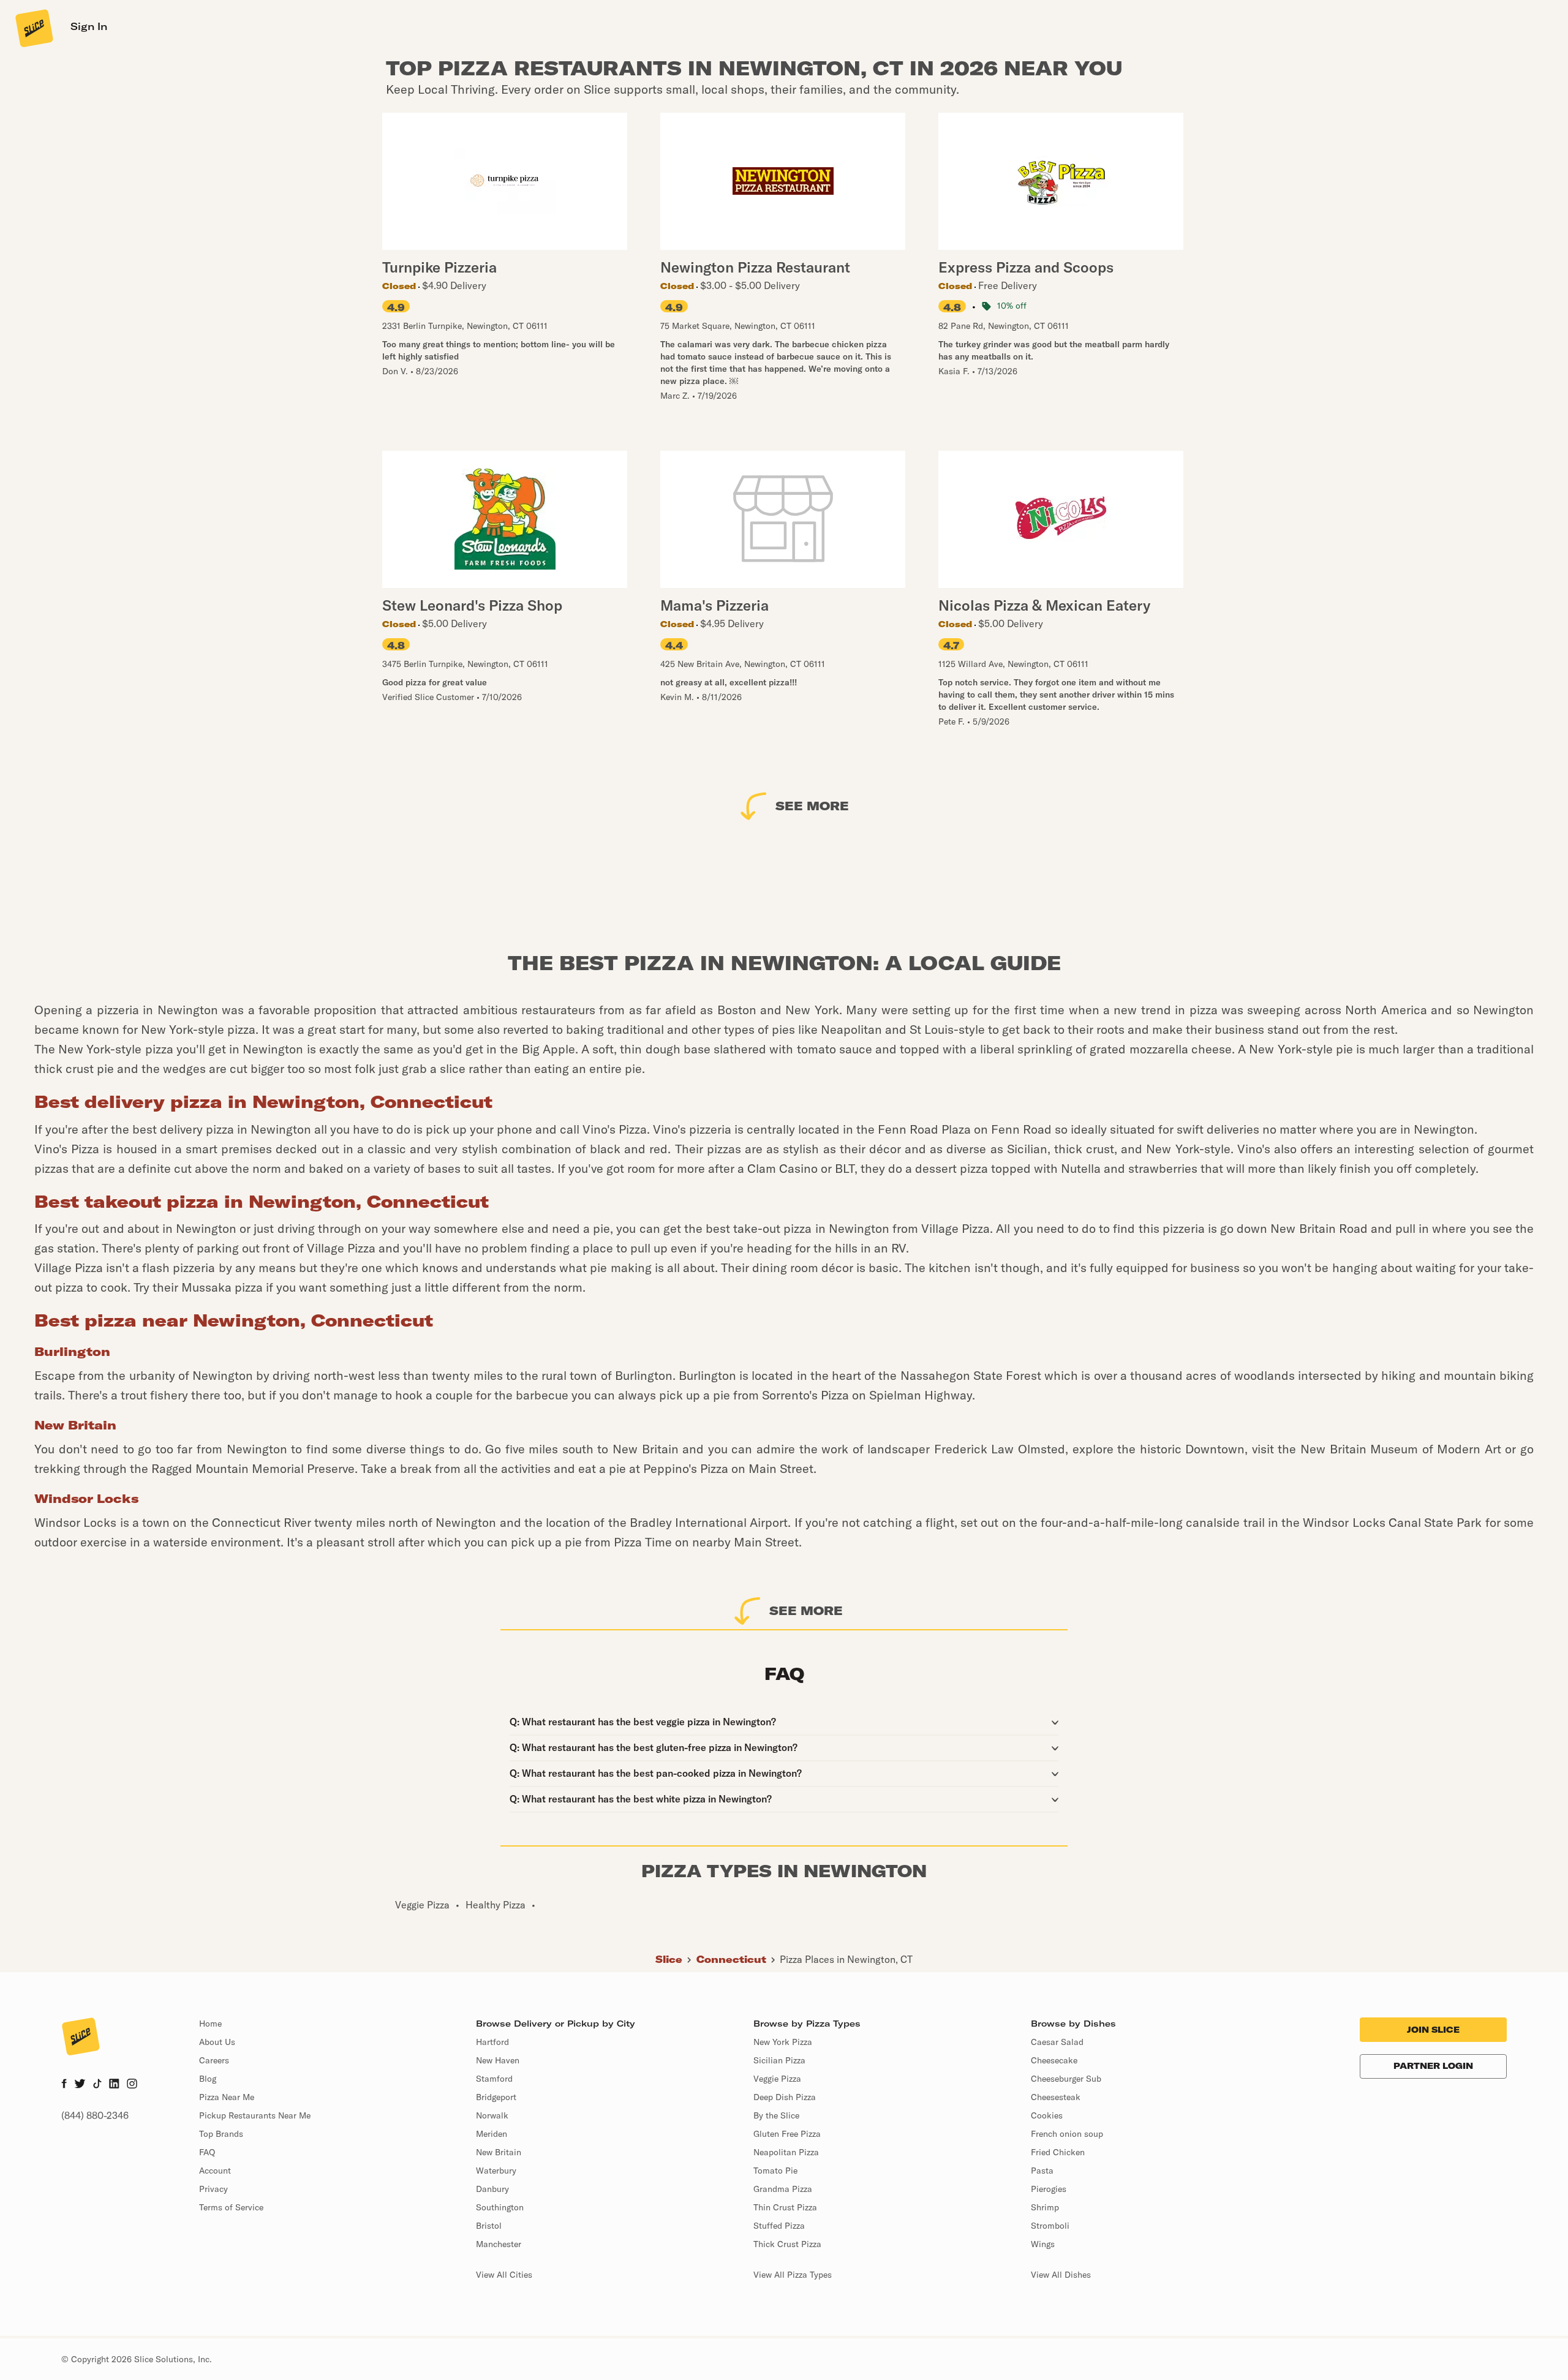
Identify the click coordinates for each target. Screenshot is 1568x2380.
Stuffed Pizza (779, 2226)
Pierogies (1049, 2189)
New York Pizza (783, 2042)
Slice (669, 1959)
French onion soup (1067, 2134)
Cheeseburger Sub (1066, 2079)
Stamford (494, 2079)
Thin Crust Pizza (785, 2207)
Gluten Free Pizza (787, 2134)
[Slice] (33, 28)
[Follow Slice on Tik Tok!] (97, 2085)
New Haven (498, 2060)
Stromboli (1050, 2226)
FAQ (207, 2152)
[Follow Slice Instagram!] (132, 2085)
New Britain (499, 2152)
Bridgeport (496, 2097)
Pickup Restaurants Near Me (255, 2115)
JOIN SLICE (1433, 2030)
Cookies (1047, 2115)
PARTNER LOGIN (1433, 2066)
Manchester (499, 2244)
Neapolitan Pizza (786, 2152)
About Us (217, 2042)
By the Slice (776, 2115)
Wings (1043, 2244)
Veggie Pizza (777, 2079)
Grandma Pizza (783, 2189)
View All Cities (504, 2275)
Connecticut (731, 1959)
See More (812, 806)
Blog (208, 2079)
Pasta (1042, 2171)
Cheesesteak (1056, 2097)
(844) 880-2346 (95, 2115)
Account (215, 2171)
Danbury (492, 2189)
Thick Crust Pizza (787, 2244)
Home (210, 2024)
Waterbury (496, 2171)
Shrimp (1045, 2207)
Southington (500, 2207)
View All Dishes (1061, 2275)
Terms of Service (231, 2207)
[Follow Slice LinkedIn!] (114, 2085)
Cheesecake (1054, 2060)
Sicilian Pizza (779, 2060)
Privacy (213, 2189)
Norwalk (492, 2115)
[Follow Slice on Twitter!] (80, 2085)
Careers (214, 2060)
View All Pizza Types (793, 2275)
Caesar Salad (1057, 2042)
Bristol (489, 2226)
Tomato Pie (775, 2171)
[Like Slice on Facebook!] (64, 2085)
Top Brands (221, 2134)
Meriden (492, 2134)
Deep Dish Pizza (785, 2097)
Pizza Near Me (227, 2097)
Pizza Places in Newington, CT (846, 1959)
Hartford (492, 2042)
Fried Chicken (1058, 2152)
